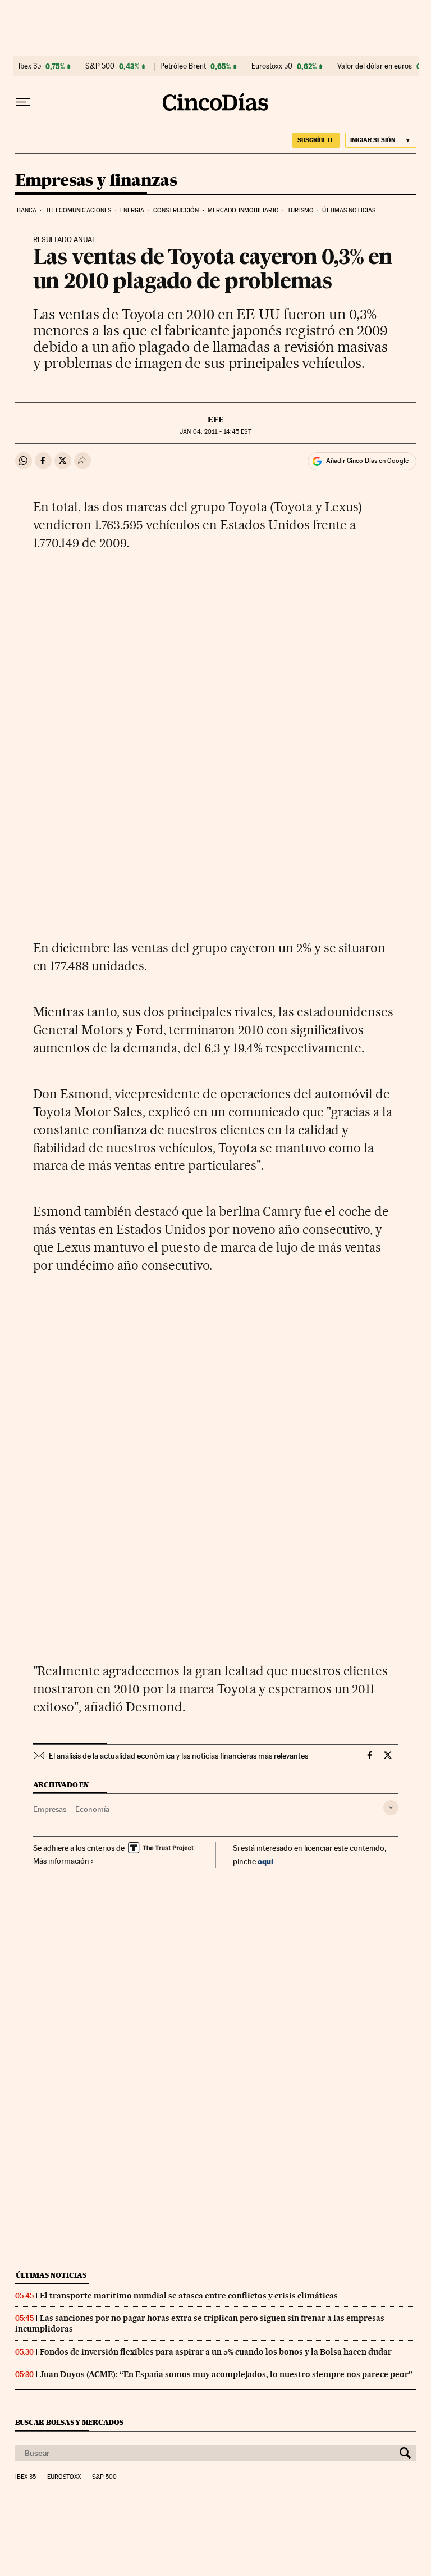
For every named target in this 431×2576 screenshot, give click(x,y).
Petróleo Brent (183, 66)
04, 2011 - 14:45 (215, 432)
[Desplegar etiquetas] (391, 1808)
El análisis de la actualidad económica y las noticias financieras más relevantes (178, 1756)
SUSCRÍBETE (316, 140)
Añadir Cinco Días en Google (367, 461)
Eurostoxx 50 (272, 66)
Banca (27, 210)
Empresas (50, 1809)
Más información (61, 1861)
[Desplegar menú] (23, 102)
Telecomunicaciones (79, 210)
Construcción (176, 210)
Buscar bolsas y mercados (69, 2422)
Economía (92, 1809)
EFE (216, 420)
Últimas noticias (349, 210)
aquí (265, 1861)
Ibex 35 (30, 66)
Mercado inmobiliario (243, 210)
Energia (132, 210)
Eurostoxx (64, 2477)
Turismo (301, 210)
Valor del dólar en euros (375, 66)
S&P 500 (100, 66)
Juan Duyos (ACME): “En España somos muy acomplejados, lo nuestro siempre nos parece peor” (226, 2374)
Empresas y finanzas (96, 181)
